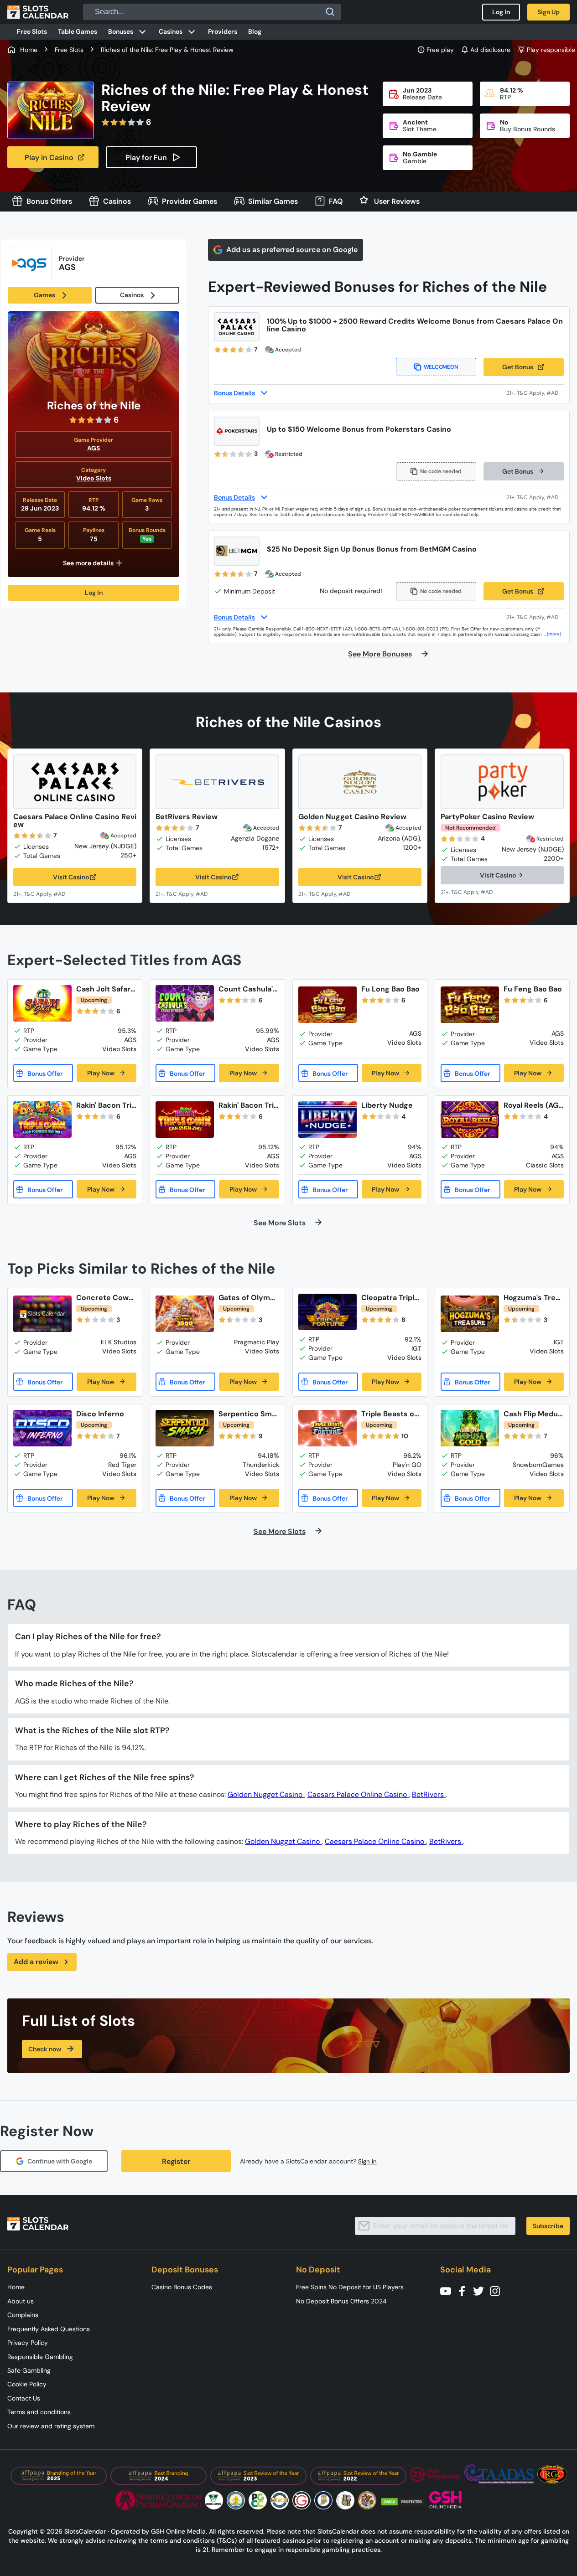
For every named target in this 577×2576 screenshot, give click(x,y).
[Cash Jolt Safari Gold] (42, 1003)
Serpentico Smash (247, 1414)
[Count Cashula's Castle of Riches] (185, 1003)
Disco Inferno (100, 1414)
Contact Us (24, 2398)
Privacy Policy (28, 2343)
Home (16, 2287)
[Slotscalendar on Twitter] (481, 2290)
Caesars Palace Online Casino (358, 1794)
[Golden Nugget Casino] (360, 782)
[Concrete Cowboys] (42, 1314)
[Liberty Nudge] (327, 1120)
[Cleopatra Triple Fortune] (327, 1312)
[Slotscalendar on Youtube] (448, 2290)
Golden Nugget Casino (266, 1794)
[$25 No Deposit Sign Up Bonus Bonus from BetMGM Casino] (237, 551)
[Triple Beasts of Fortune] (327, 1428)
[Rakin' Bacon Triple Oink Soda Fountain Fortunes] (42, 1120)
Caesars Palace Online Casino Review (75, 821)
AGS (94, 448)
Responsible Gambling (40, 2357)
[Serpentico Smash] (185, 1428)
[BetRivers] (217, 782)
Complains (23, 2315)
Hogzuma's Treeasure (532, 1298)
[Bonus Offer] (43, 1073)
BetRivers (429, 1794)
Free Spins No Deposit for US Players (350, 2287)
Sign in (367, 2161)
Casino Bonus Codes (182, 2287)
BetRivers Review (187, 817)
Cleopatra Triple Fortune (390, 1298)
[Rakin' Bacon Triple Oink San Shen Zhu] (185, 1120)
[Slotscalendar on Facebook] (465, 2290)
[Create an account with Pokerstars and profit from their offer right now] (535, 497)
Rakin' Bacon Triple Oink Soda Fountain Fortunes (106, 1105)
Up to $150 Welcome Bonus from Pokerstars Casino (359, 429)
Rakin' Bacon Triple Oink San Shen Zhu (248, 1105)
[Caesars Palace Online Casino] (75, 782)
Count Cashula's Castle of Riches (248, 989)
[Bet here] (45, 893)
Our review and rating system (51, 2426)
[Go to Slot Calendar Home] (38, 12)
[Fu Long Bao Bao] (327, 1005)
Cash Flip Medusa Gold (533, 1414)
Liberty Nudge (387, 1105)
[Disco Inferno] (42, 1428)
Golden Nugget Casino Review (352, 817)
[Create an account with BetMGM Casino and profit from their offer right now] (535, 617)
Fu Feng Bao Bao (533, 989)
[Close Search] (330, 12)
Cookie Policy (27, 2384)
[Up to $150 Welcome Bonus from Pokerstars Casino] (237, 431)
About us (21, 2301)
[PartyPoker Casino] (502, 782)
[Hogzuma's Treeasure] (470, 1314)
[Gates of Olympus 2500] (185, 1314)
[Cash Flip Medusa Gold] (470, 1428)
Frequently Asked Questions (49, 2329)
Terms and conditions (39, 2412)
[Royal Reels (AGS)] (470, 1120)
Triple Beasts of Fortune (389, 1414)
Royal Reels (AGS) (531, 1105)
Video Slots (94, 478)
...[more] (553, 634)
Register (176, 2161)
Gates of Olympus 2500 (247, 1298)
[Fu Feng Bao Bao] (470, 1005)
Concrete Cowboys (105, 1298)
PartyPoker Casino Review (487, 817)
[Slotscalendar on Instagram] (498, 2290)
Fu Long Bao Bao (390, 989)
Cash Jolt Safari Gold (104, 989)
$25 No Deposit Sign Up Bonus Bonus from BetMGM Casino (372, 549)
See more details (88, 563)
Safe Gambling (29, 2370)
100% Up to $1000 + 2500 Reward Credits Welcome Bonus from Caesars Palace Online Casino (415, 325)
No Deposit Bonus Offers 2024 (341, 2301)
